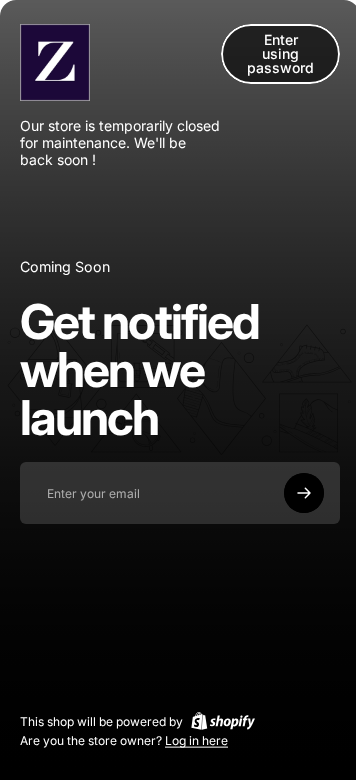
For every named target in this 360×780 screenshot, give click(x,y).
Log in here (196, 740)
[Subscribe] (304, 493)
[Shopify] (223, 721)
